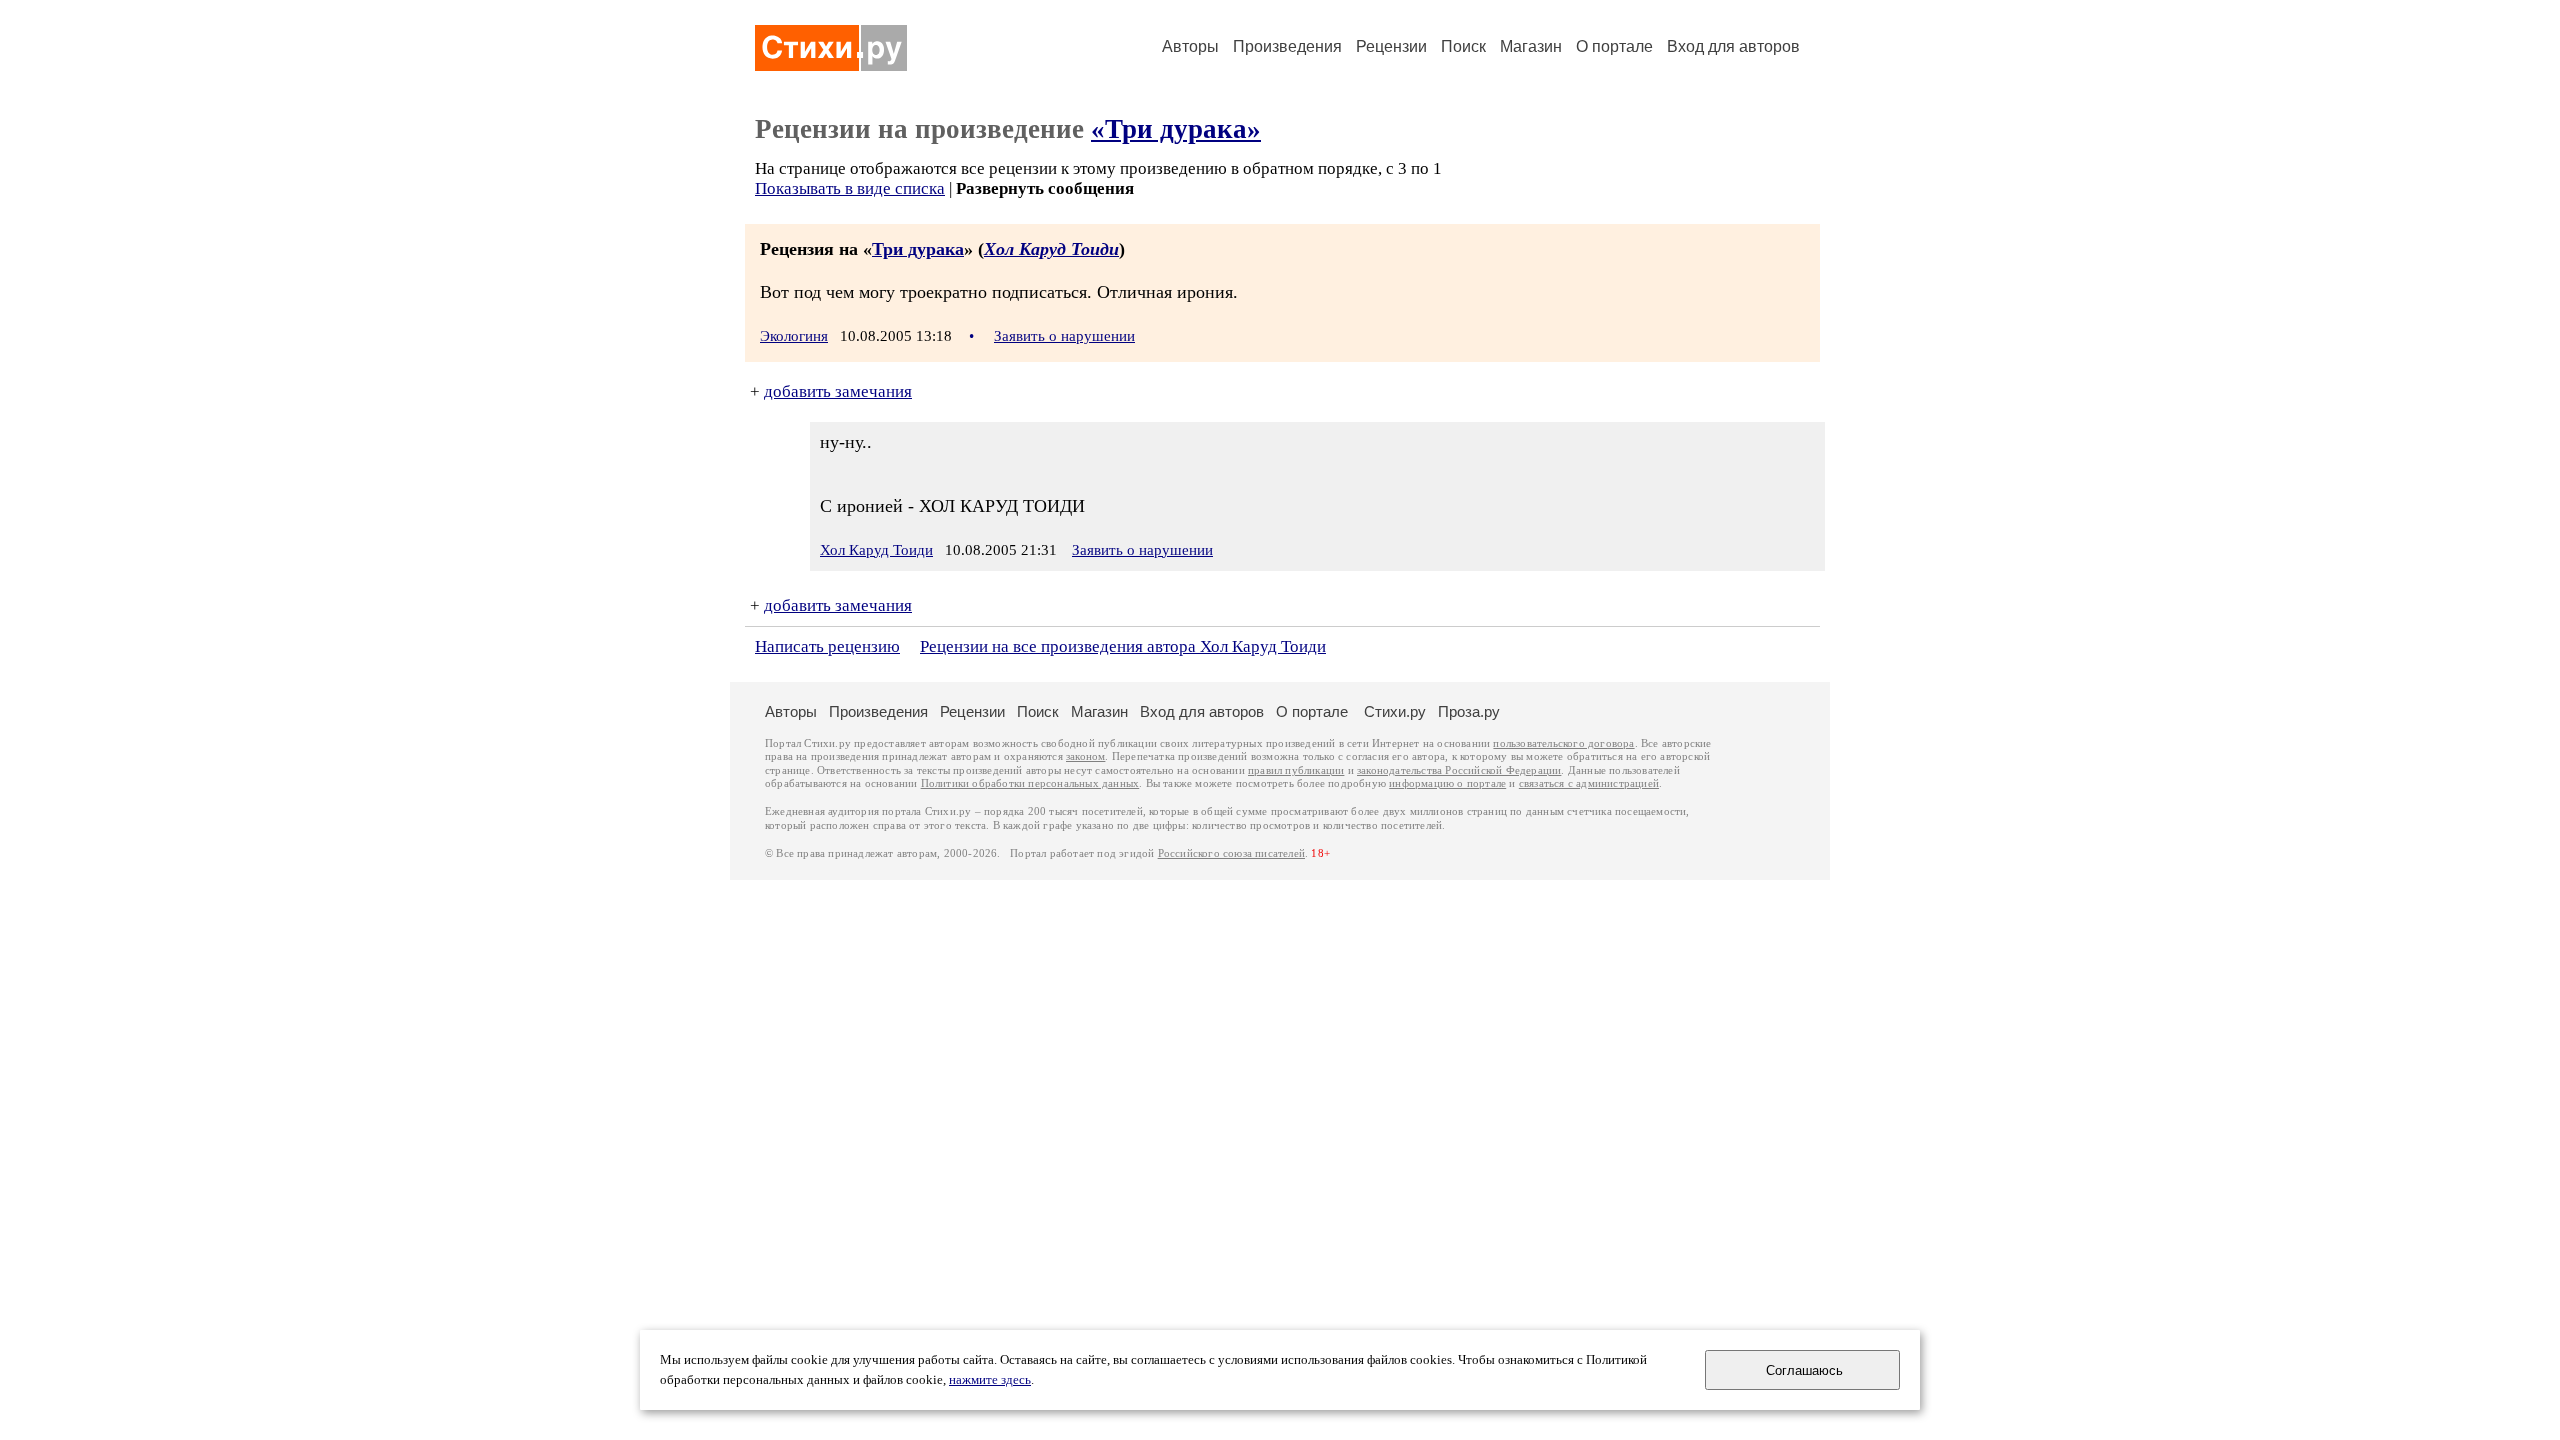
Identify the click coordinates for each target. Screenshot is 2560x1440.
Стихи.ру (1395, 711)
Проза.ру (1469, 711)
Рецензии (1391, 46)
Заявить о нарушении (1064, 336)
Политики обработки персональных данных (1030, 783)
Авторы (1190, 46)
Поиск (1463, 46)
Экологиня (794, 336)
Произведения (1287, 46)
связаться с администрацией (1589, 783)
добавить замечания (838, 391)
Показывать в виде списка (850, 188)
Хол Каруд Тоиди (1051, 249)
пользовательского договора (1563, 743)
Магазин (1531, 46)
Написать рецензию (827, 646)
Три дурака (918, 249)
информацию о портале (1447, 783)
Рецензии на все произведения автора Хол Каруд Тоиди (1123, 646)
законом (1085, 756)
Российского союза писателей (1231, 853)
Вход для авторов (1733, 46)
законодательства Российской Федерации (1459, 770)
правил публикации (1296, 770)
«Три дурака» (1176, 129)
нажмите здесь (990, 1380)
